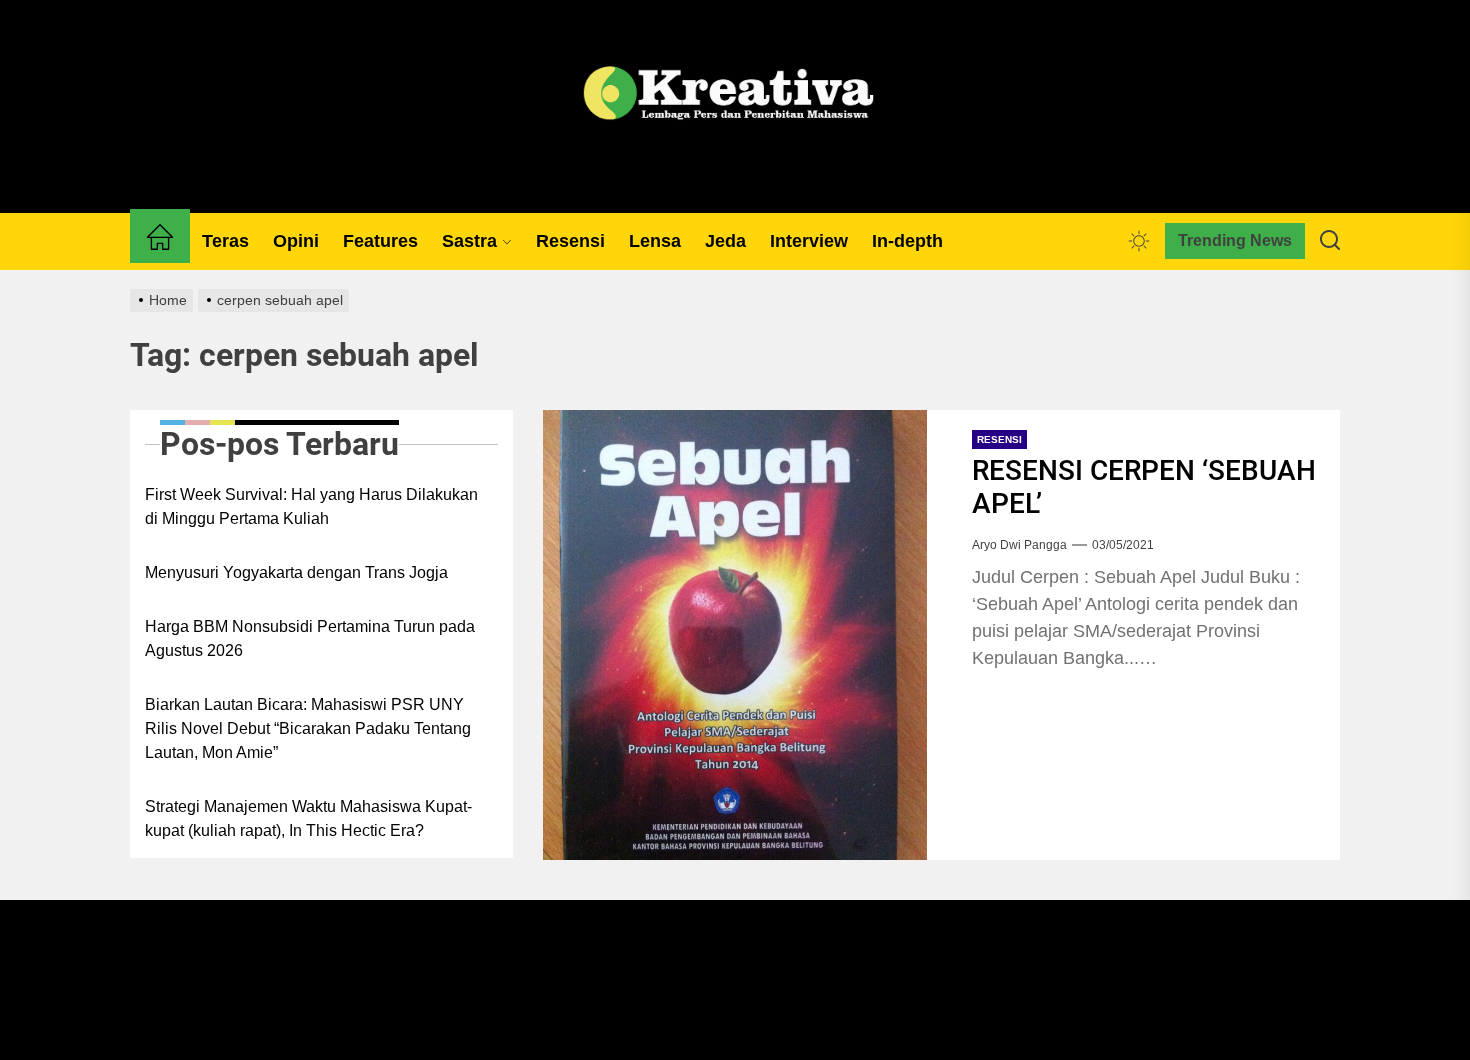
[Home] (160, 241)
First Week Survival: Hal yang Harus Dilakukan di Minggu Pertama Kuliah (311, 506)
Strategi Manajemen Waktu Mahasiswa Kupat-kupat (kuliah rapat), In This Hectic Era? (308, 818)
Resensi (570, 241)
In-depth (907, 241)
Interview (809, 241)
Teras (225, 241)
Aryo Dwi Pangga (1019, 545)
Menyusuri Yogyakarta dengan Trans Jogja (296, 572)
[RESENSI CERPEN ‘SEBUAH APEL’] (734, 635)
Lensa (655, 241)
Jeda (725, 241)
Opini (296, 241)
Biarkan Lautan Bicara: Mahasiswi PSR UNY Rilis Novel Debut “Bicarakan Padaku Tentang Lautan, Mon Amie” (308, 728)
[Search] (1330, 241)
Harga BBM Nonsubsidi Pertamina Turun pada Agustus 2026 (310, 638)
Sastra (469, 241)
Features (380, 241)
